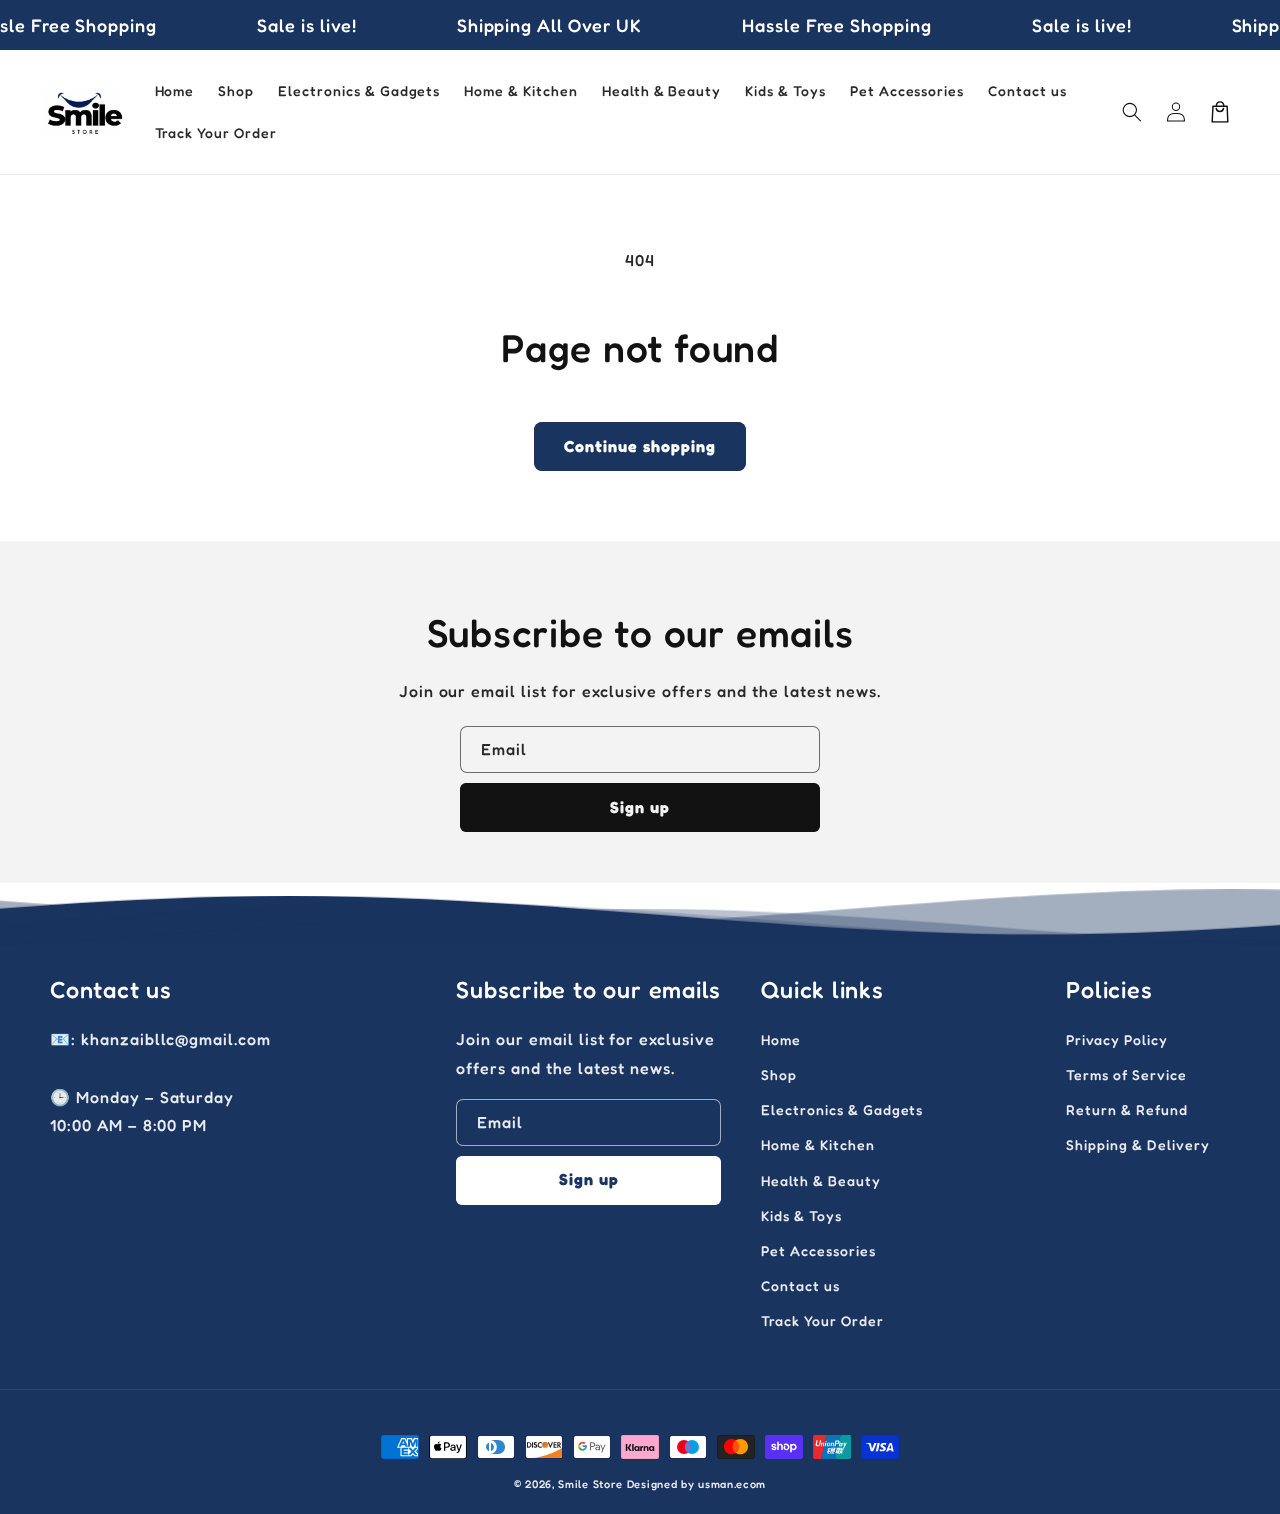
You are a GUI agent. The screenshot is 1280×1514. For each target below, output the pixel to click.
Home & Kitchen (817, 1144)
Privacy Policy (1116, 1039)
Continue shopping (640, 446)
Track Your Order (822, 1320)
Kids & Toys (801, 1215)
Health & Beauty (820, 1180)
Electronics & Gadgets (842, 1109)
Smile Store (590, 1484)
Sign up (640, 807)
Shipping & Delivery (1137, 1144)
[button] (1132, 112)
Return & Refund (1126, 1109)
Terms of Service (1126, 1074)
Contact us (800, 1285)
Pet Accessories (818, 1250)
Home (781, 1039)
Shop (779, 1074)
